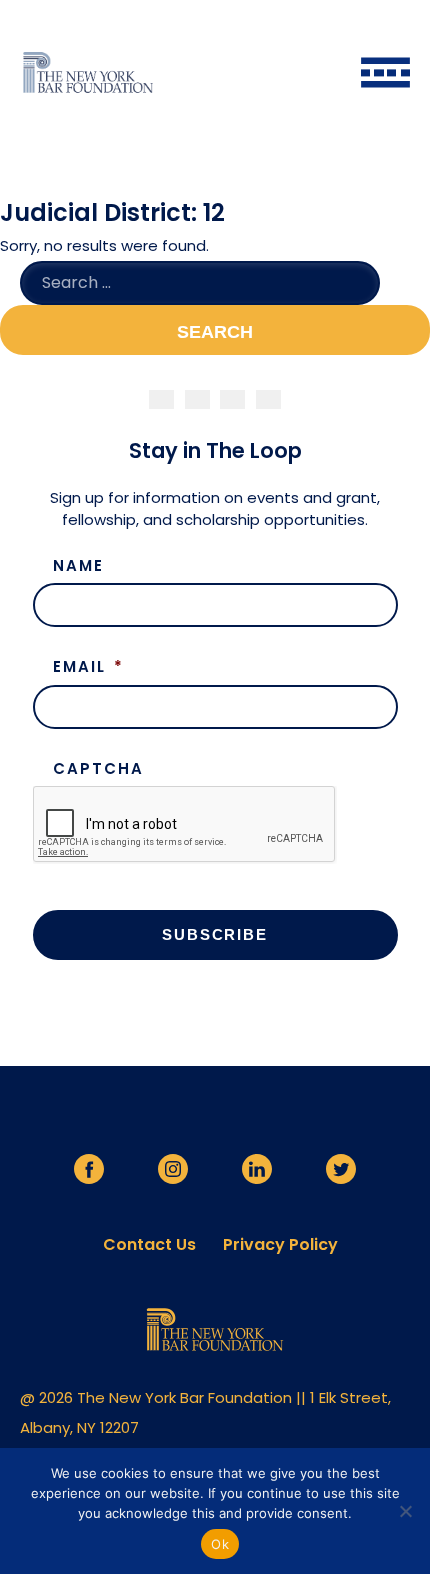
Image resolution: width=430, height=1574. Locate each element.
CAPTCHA (98, 769)
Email (88, 667)
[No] (405, 1511)
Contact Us (149, 1245)
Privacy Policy (280, 1245)
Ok (220, 1544)
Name (78, 566)
